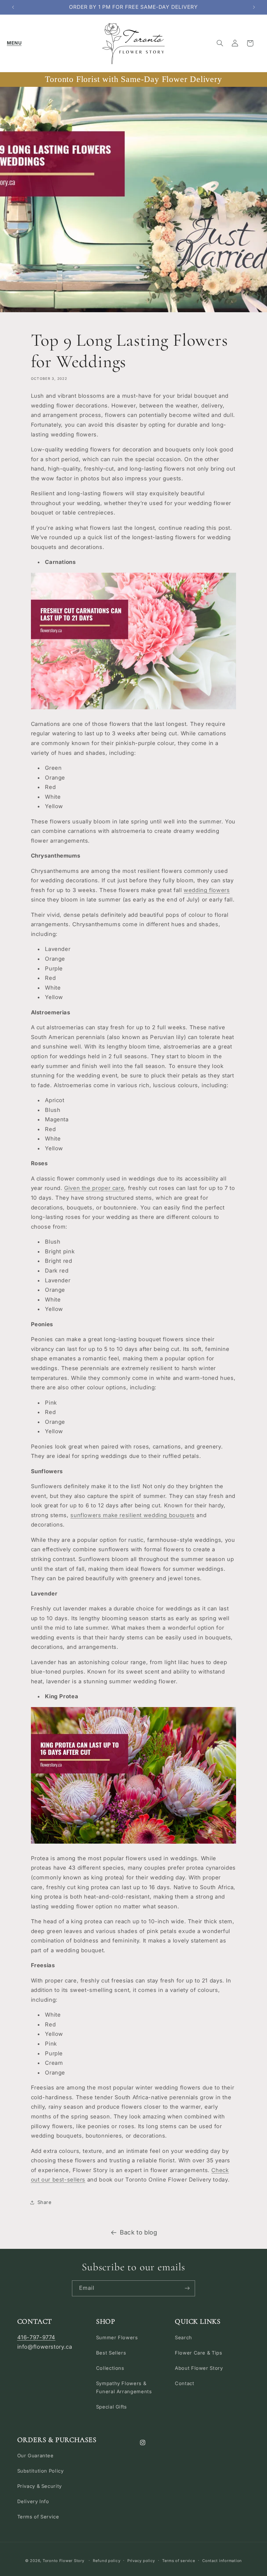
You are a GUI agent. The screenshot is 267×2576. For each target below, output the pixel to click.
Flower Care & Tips (198, 2353)
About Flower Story (199, 2368)
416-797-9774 (36, 2337)
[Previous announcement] (13, 7)
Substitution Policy (41, 2471)
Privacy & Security (40, 2486)
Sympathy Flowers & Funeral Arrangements (124, 2388)
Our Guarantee (35, 2456)
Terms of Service (38, 2517)
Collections (110, 2368)
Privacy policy (141, 2561)
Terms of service (179, 2561)
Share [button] (45, 2202)
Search (183, 2338)
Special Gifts (112, 2407)
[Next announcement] (254, 7)
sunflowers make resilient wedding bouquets (132, 1515)
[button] (14, 43)
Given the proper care (94, 1188)
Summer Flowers (117, 2338)
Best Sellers (111, 2353)
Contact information (222, 2561)
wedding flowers (207, 890)
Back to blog (139, 2232)
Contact (184, 2383)
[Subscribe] (187, 2288)
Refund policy (107, 2561)
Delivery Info (33, 2502)
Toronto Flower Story (63, 2561)
